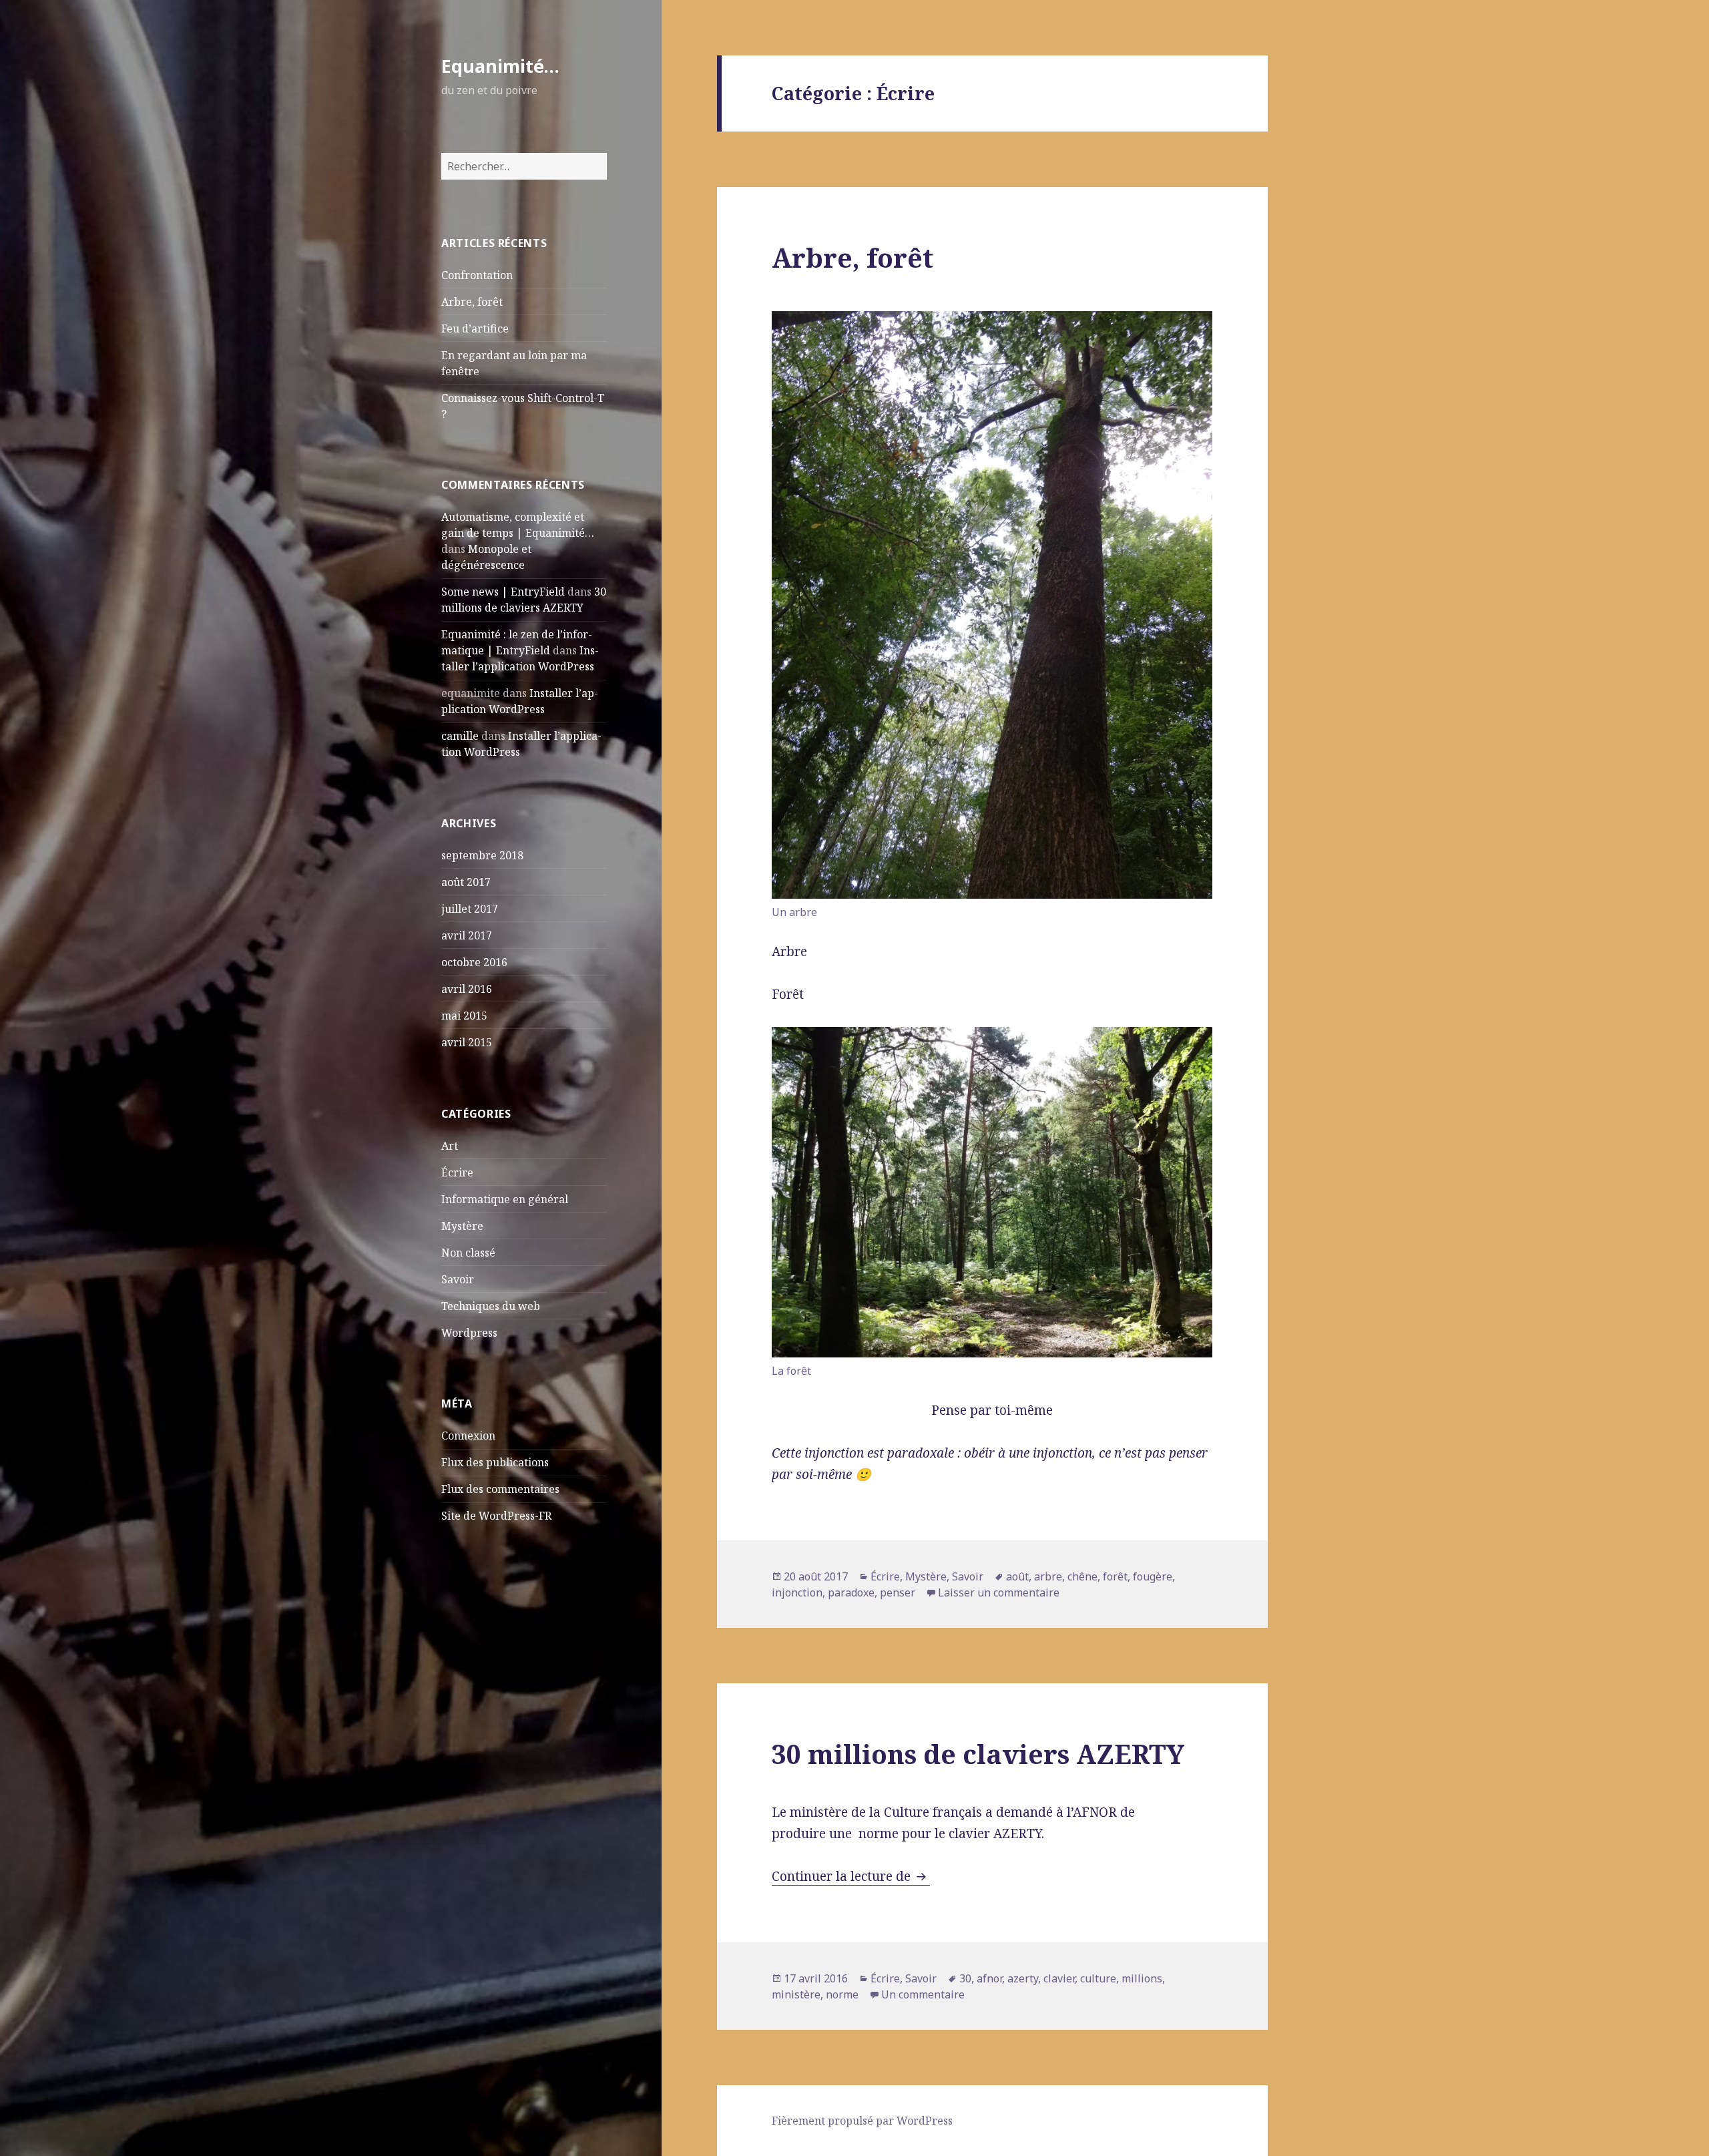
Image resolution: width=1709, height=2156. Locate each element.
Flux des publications (495, 1462)
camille (460, 736)
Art (450, 1146)
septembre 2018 (482, 855)
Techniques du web (491, 1306)
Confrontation (477, 275)
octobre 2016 (474, 962)
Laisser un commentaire (999, 1592)
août (1017, 1576)
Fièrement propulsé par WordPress (862, 2121)
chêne (1082, 1576)
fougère (1153, 1576)
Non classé (468, 1253)
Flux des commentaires (500, 1489)
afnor (989, 1978)
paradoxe (851, 1592)
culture (1098, 1978)
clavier (1059, 1978)
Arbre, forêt (472, 302)
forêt (1115, 1576)
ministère (796, 1994)
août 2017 (466, 882)
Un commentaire (923, 1994)
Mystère (462, 1226)
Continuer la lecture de (851, 1876)
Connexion (468, 1436)
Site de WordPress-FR (496, 1516)
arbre (1048, 1576)
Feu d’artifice (475, 329)
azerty (1023, 1978)
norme (842, 1994)
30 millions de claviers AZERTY (978, 1754)
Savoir (458, 1279)
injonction (797, 1592)
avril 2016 (467, 989)
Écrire (457, 1172)
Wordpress (469, 1333)
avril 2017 (467, 935)
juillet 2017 (470, 909)
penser (898, 1592)
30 (965, 1978)
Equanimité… (500, 66)
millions (1142, 1978)
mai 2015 (464, 1016)
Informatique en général (505, 1199)
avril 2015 (467, 1042)
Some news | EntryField (503, 592)
